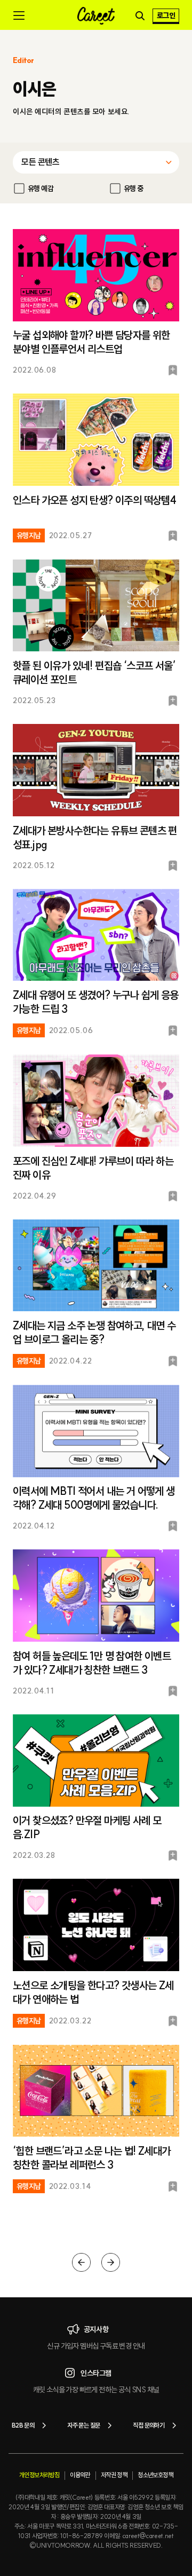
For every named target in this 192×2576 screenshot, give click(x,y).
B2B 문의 (23, 2425)
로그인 (166, 15)
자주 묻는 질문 (83, 2425)
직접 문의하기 (149, 2425)
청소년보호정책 (155, 2475)
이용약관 (80, 2475)
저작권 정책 (114, 2475)
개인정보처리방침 (39, 2475)
